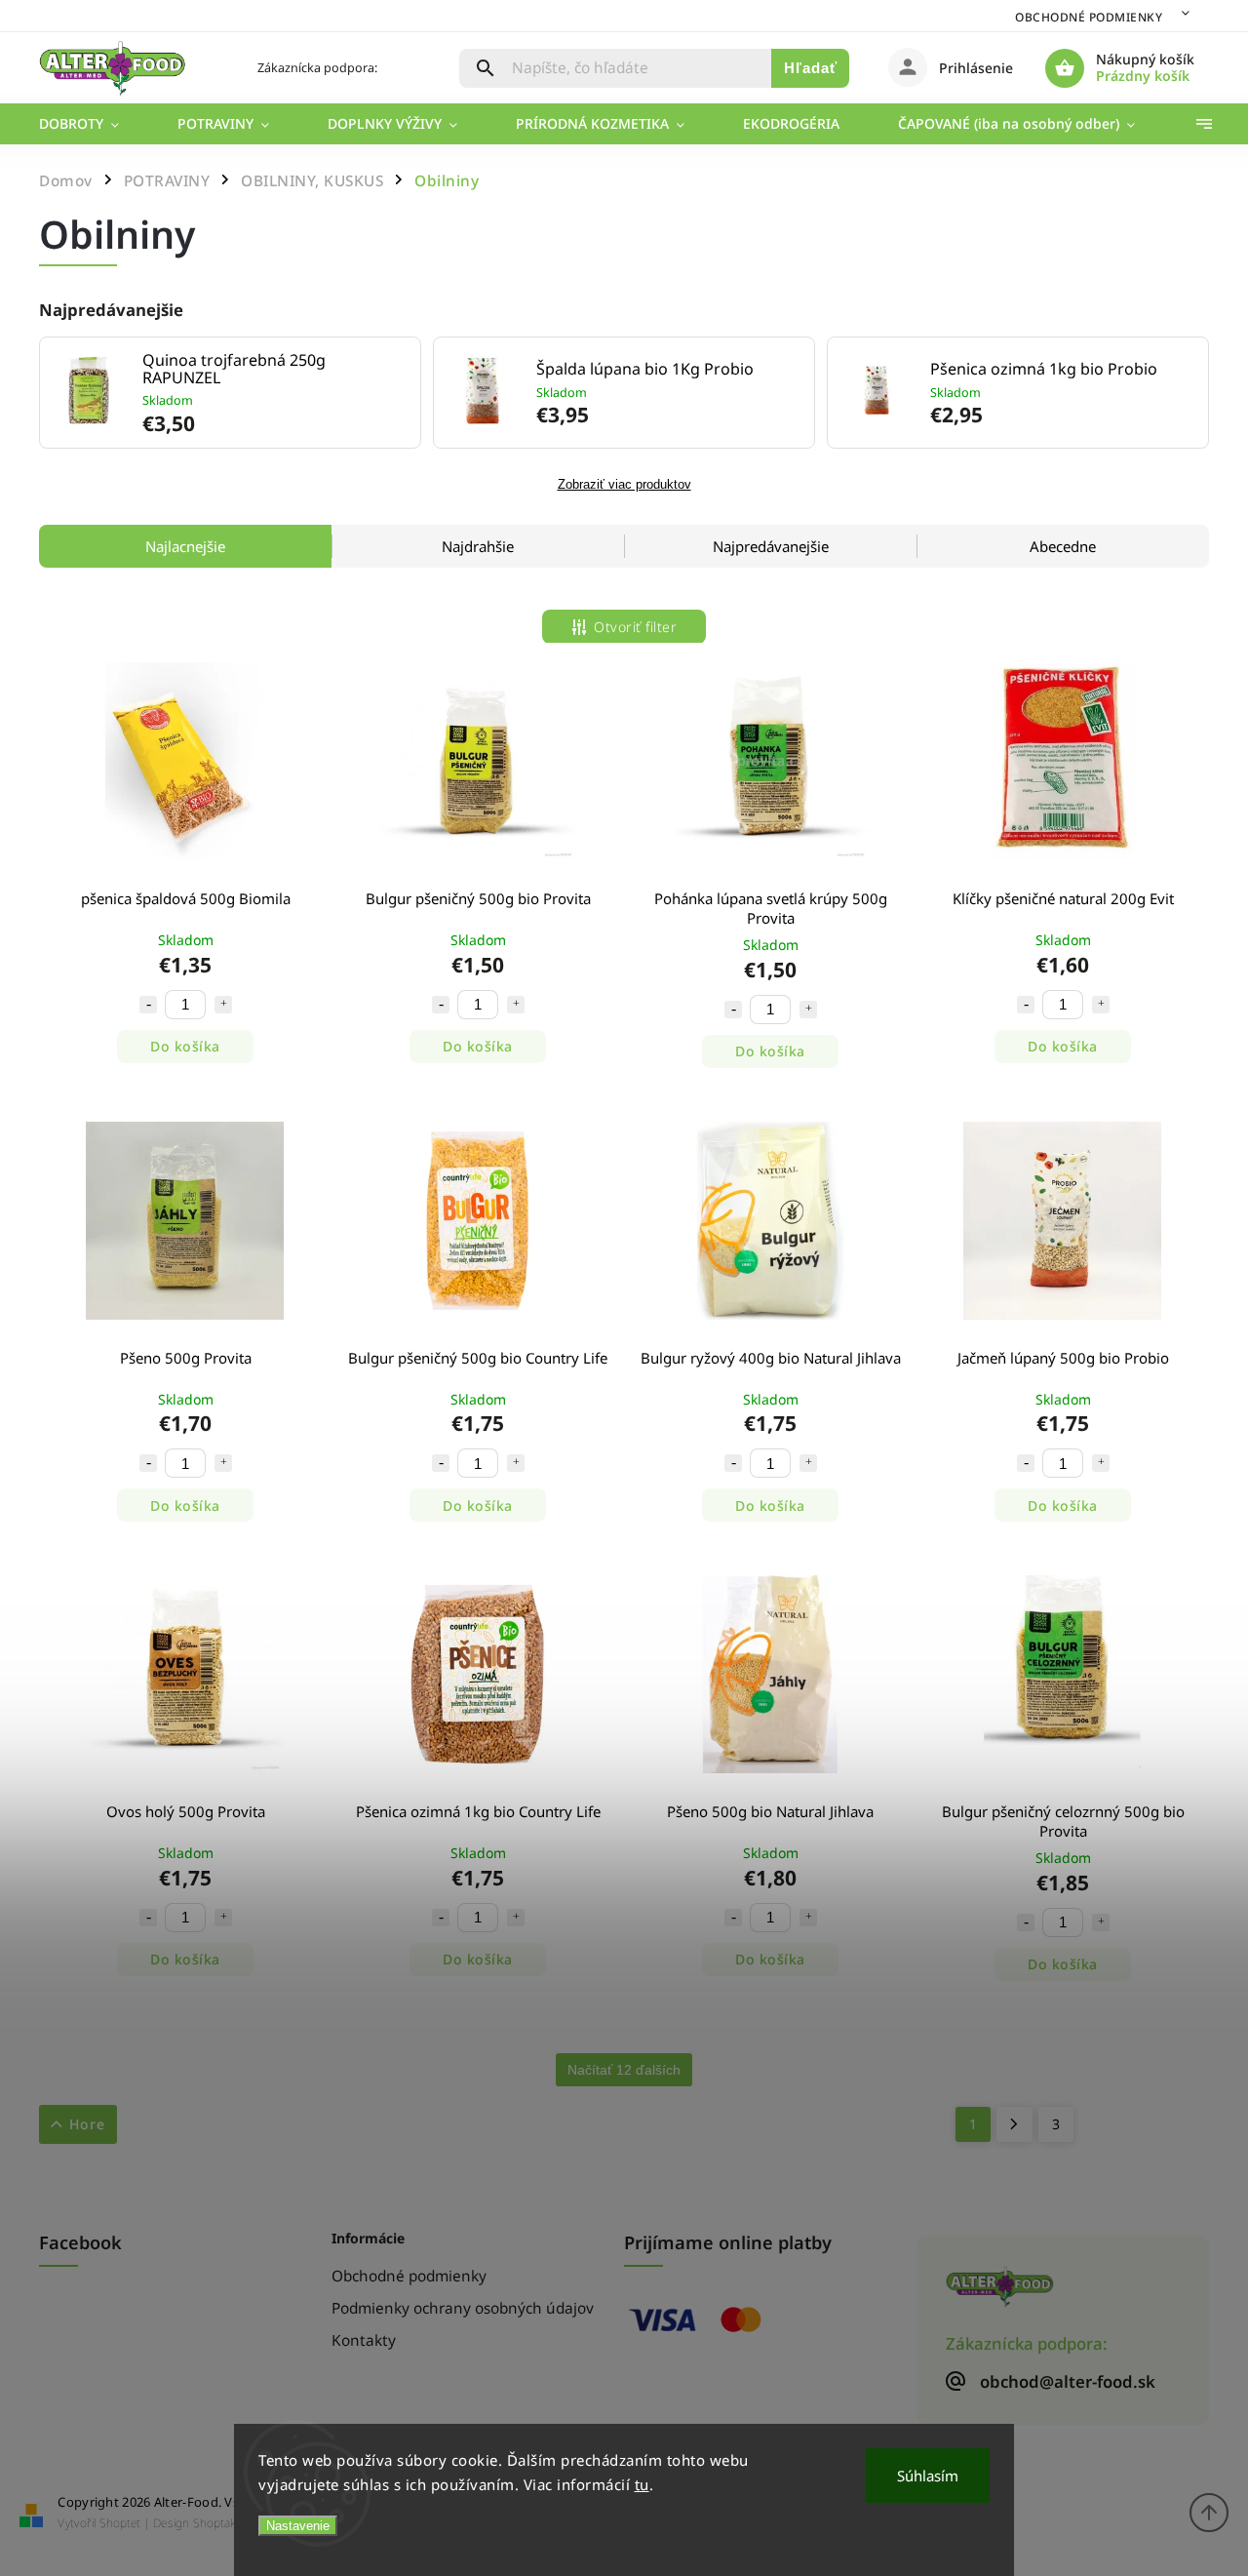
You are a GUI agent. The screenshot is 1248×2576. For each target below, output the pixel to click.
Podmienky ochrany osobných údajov (463, 2308)
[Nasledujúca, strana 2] (1014, 2124)
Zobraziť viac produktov (624, 485)
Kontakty (364, 2340)
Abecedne (1063, 546)
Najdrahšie (478, 546)
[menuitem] (94, 124)
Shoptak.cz (221, 2523)
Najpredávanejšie (771, 546)
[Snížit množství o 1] (148, 1005)
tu (642, 2484)
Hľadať (811, 68)
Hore (87, 2124)
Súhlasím (928, 2476)
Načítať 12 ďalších (624, 2070)
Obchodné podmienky (1089, 17)
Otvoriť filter (635, 627)
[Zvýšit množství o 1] (223, 1005)
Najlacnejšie (185, 546)
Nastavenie (298, 2526)
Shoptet (120, 2523)
